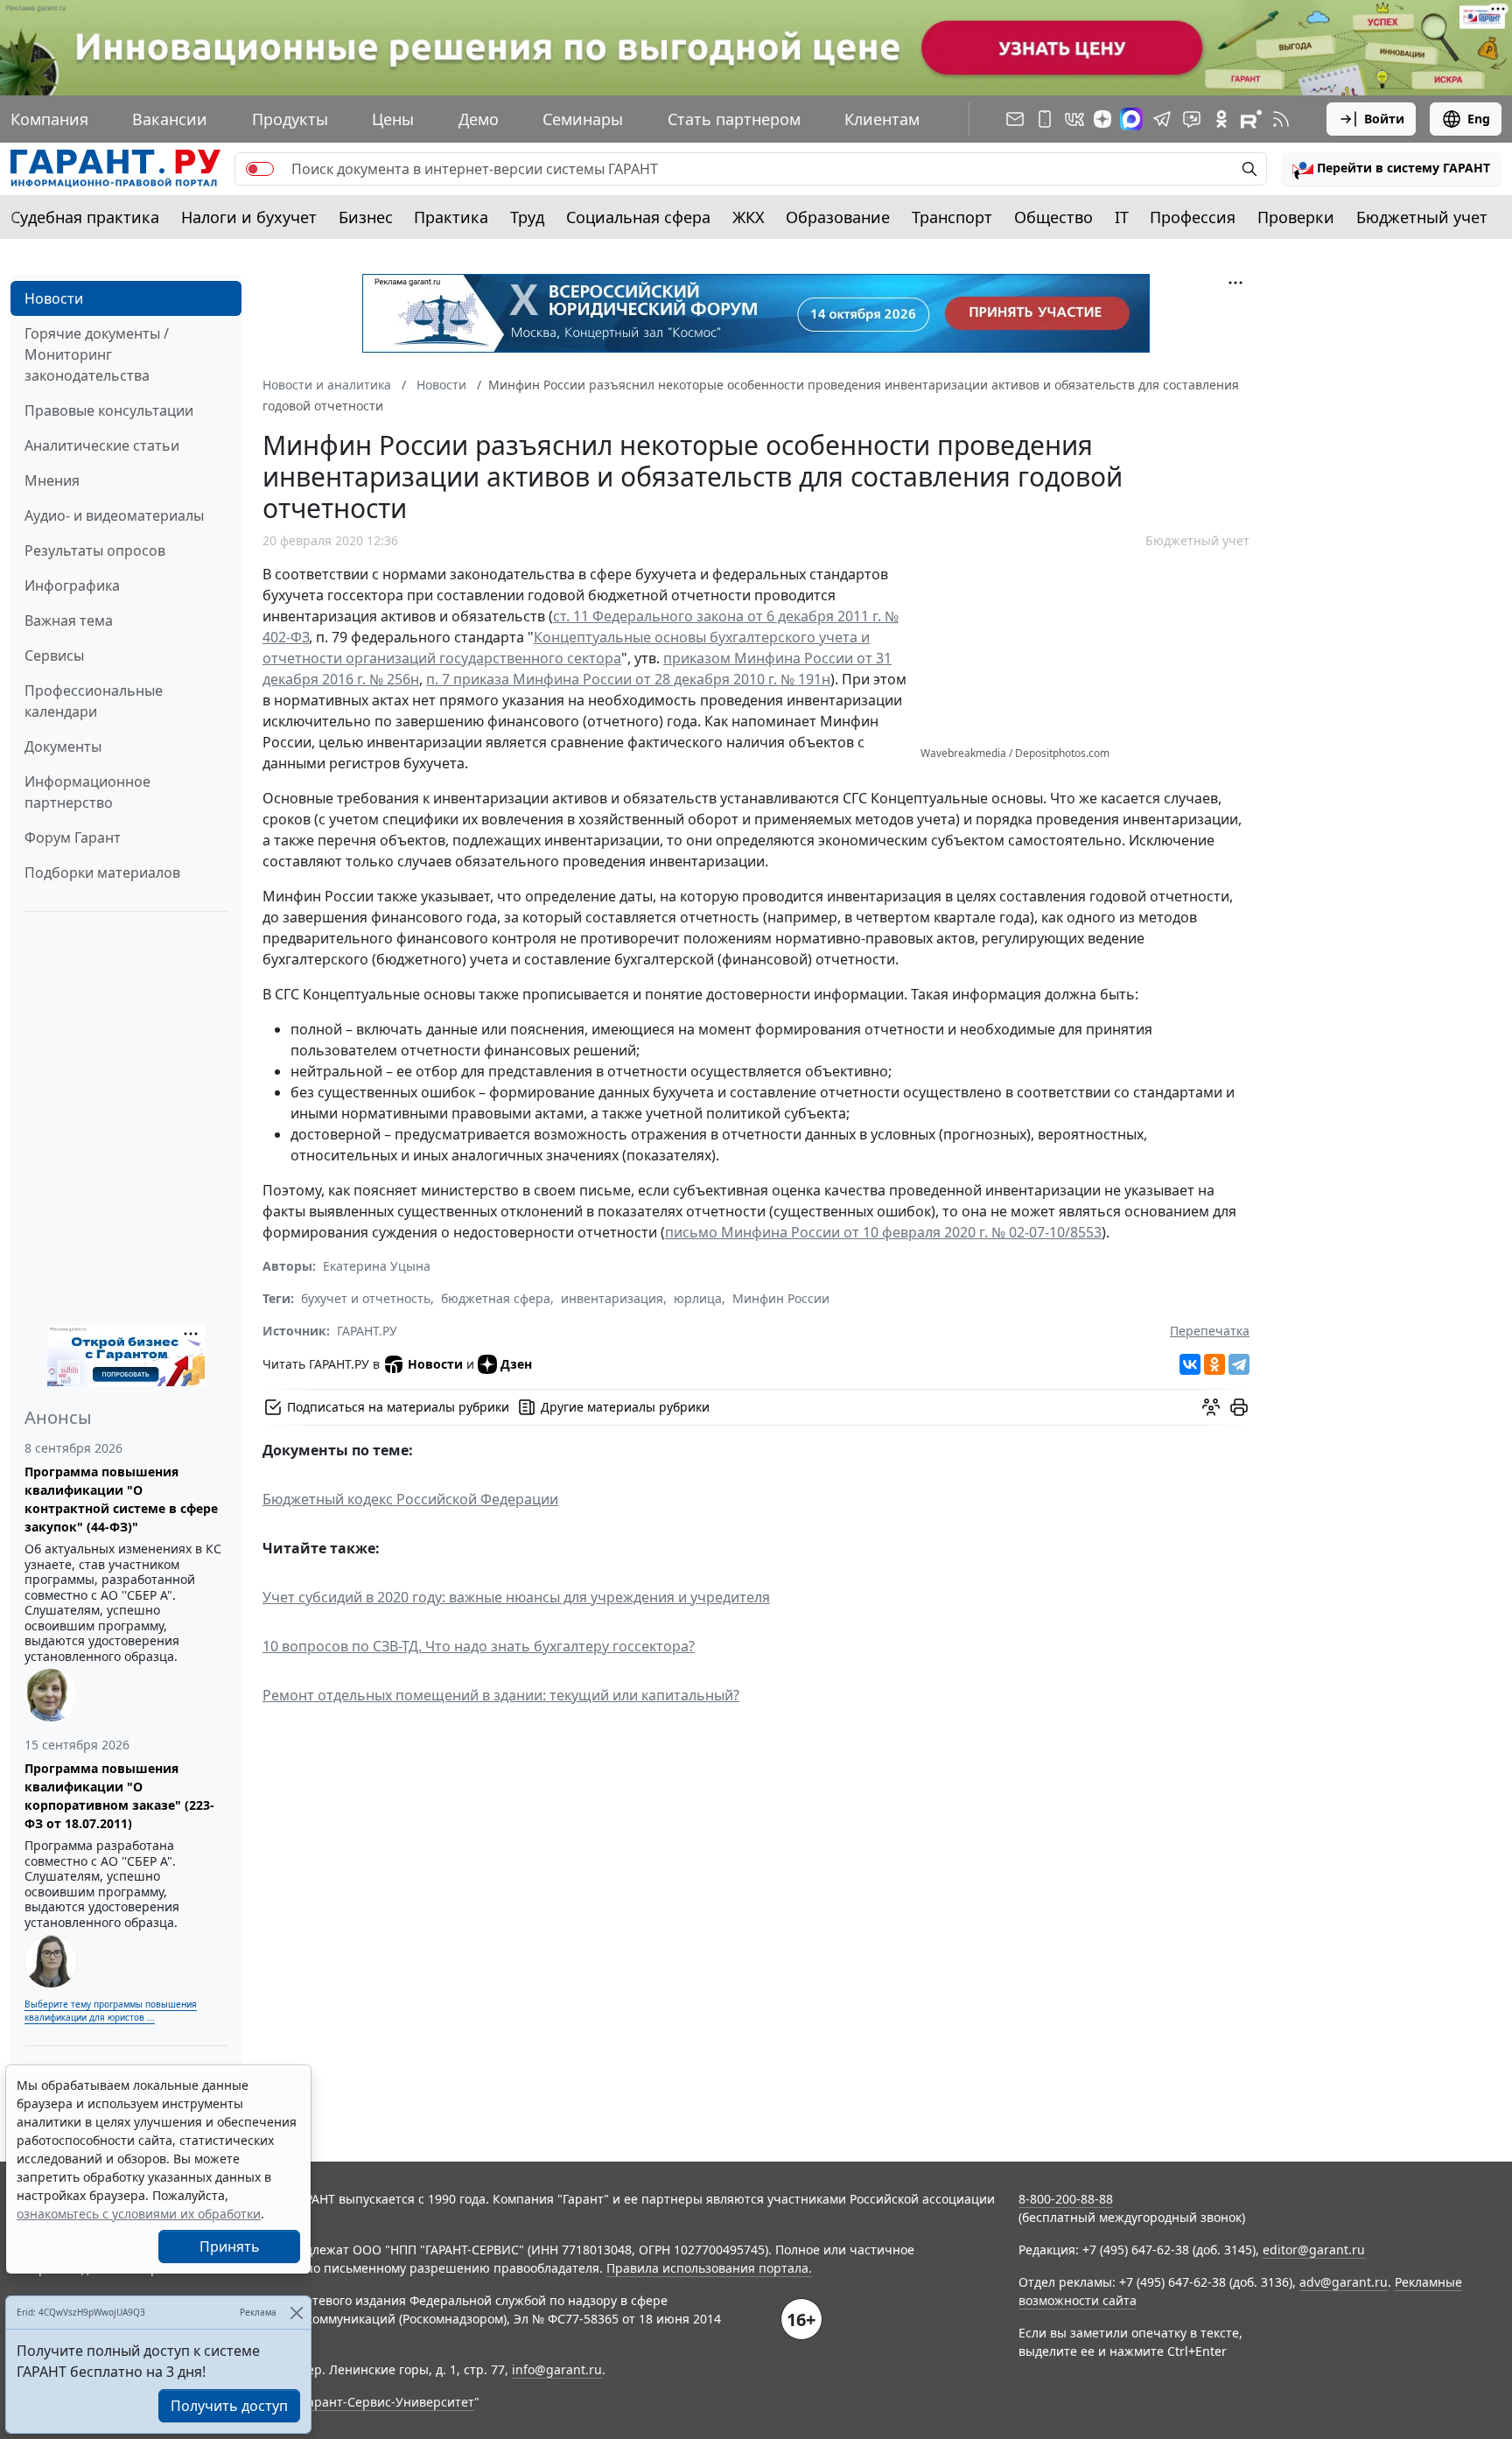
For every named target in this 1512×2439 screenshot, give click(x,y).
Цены (393, 119)
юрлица (698, 1298)
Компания (49, 119)
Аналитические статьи (102, 445)
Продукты (290, 119)
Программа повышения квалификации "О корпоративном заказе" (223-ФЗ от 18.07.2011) (119, 1796)
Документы (63, 746)
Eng (1479, 119)
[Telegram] (1239, 1364)
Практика (451, 217)
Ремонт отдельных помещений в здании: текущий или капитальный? (501, 1695)
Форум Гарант (73, 838)
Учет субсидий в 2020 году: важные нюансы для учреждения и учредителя (516, 1597)
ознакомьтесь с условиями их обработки (139, 2214)
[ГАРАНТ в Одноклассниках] (1221, 119)
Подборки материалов (102, 873)
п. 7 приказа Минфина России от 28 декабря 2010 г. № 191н (628, 679)
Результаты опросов (95, 550)
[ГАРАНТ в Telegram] (1162, 119)
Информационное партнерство (87, 792)
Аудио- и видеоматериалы (114, 515)
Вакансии (170, 119)
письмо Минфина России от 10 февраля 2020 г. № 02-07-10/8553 (883, 1232)
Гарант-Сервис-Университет (388, 2402)
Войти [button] (1384, 119)
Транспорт (952, 217)
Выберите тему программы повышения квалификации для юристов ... (111, 2011)
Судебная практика (85, 217)
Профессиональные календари (94, 701)
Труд (527, 217)
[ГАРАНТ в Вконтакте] (1074, 119)
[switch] (260, 169)
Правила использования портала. (709, 2268)
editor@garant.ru (1314, 2250)
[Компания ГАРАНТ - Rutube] (1251, 119)
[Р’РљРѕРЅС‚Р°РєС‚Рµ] (1190, 1364)
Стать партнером (734, 119)
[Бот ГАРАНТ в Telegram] (1192, 119)
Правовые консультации (109, 410)
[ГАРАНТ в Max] (1131, 119)
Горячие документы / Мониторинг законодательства (97, 354)
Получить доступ (229, 2406)
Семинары (583, 119)
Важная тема (69, 620)
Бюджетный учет (1422, 217)
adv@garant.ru (1344, 2282)
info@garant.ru (557, 2369)
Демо (479, 119)
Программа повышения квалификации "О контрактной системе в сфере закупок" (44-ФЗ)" (121, 1499)
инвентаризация (612, 1298)
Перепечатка (1210, 1331)
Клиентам (882, 119)
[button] (1391, 169)
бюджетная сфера (496, 1298)
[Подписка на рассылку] (1015, 119)
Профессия (1193, 217)
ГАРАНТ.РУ (367, 1331)
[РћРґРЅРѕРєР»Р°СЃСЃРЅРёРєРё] (1214, 1364)
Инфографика (72, 585)
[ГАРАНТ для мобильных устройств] (1045, 119)
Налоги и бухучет (249, 217)
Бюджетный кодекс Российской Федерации (410, 1499)
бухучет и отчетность (366, 1298)
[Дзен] (1102, 119)
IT (1122, 217)
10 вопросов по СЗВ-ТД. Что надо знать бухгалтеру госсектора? (479, 1646)
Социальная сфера (638, 217)
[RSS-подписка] (1281, 119)
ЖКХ (749, 217)
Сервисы (54, 655)
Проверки (1296, 217)
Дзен (516, 1364)
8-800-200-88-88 (1066, 2199)
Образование (838, 217)
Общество (1053, 217)
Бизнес (366, 217)
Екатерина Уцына (377, 1266)
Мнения (52, 480)
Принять (230, 2246)
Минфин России (781, 1298)
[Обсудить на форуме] (1211, 1407)
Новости (54, 298)
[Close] (296, 2313)
